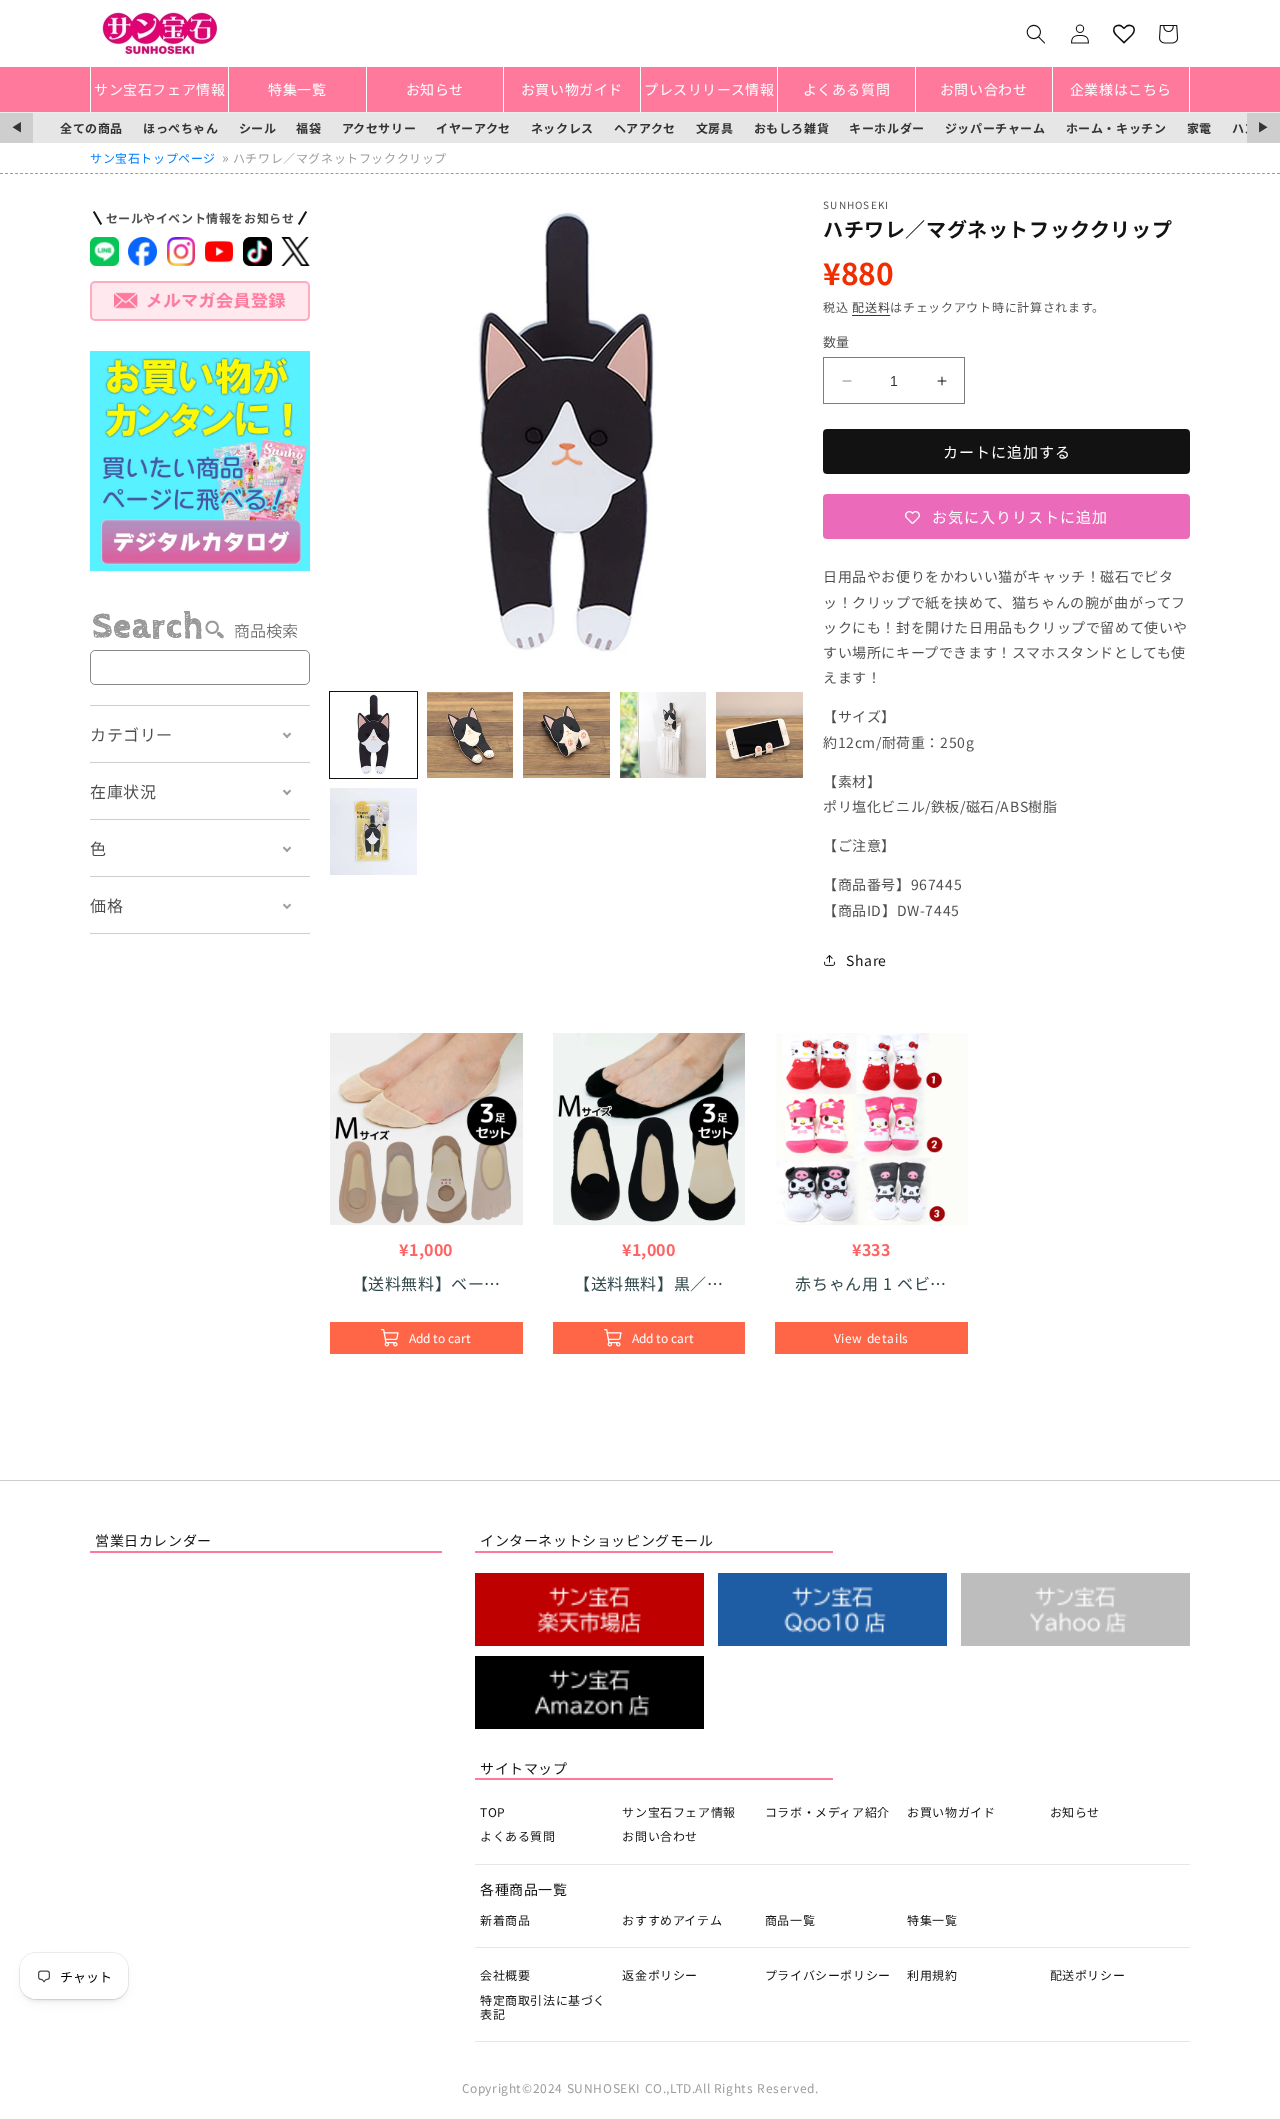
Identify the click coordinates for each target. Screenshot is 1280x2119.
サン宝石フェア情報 (678, 1811)
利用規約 (932, 1974)
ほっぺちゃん (181, 127)
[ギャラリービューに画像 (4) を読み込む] (663, 735)
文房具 (715, 127)
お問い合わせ (660, 1835)
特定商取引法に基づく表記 (543, 2006)
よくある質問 (518, 1835)
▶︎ (1263, 127)
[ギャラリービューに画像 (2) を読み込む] (470, 735)
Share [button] (866, 960)
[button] (1036, 34)
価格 (106, 905)
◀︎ (16, 127)
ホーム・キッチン (1116, 127)
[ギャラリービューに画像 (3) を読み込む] (566, 735)
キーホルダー (887, 127)
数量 (836, 341)
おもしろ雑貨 (792, 127)
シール (258, 127)
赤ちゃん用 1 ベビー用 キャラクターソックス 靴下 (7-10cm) (871, 1283)
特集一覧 (932, 1919)
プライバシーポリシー (828, 1974)
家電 (1199, 127)
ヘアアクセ (645, 127)
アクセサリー (379, 127)
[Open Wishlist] (1124, 34)
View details (871, 1337)
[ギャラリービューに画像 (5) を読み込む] (759, 735)
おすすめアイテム (672, 1919)
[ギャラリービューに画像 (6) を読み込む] (373, 831)
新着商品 (505, 1919)
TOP (493, 1811)
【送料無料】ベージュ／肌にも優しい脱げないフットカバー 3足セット (427, 1283)
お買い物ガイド (951, 1811)
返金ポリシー (660, 1974)
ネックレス (562, 127)
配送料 (871, 306)
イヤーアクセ (473, 127)
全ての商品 (91, 127)
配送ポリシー (1088, 1974)
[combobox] (200, 667)
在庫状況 (123, 791)
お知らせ (1075, 1811)
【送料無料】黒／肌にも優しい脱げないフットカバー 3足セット (648, 1283)
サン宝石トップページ (153, 157)
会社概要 (505, 1974)
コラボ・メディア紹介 (827, 1811)
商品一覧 (790, 1919)
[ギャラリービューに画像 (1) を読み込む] (373, 735)
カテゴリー (131, 734)
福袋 (308, 127)
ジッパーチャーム (995, 127)
